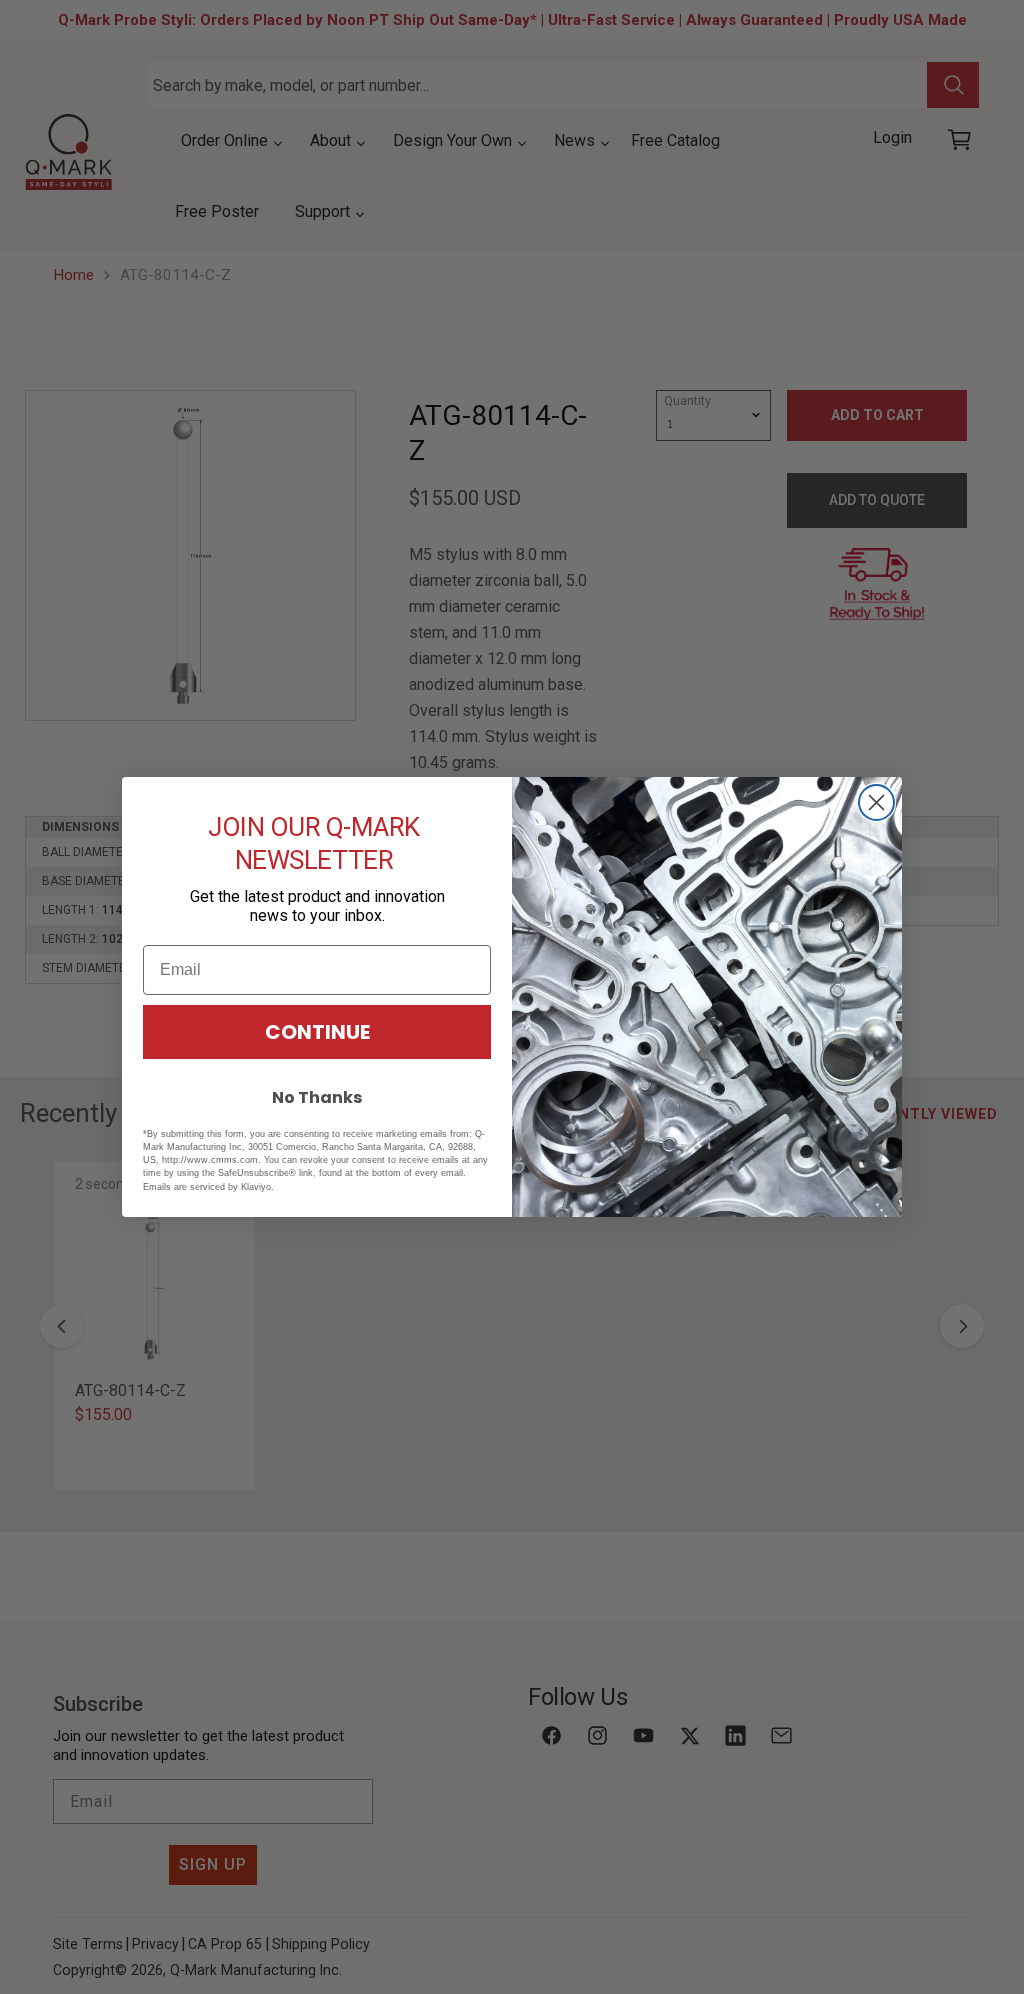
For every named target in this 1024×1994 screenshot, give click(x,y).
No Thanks (317, 1097)
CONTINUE (317, 1032)
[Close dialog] (876, 802)
